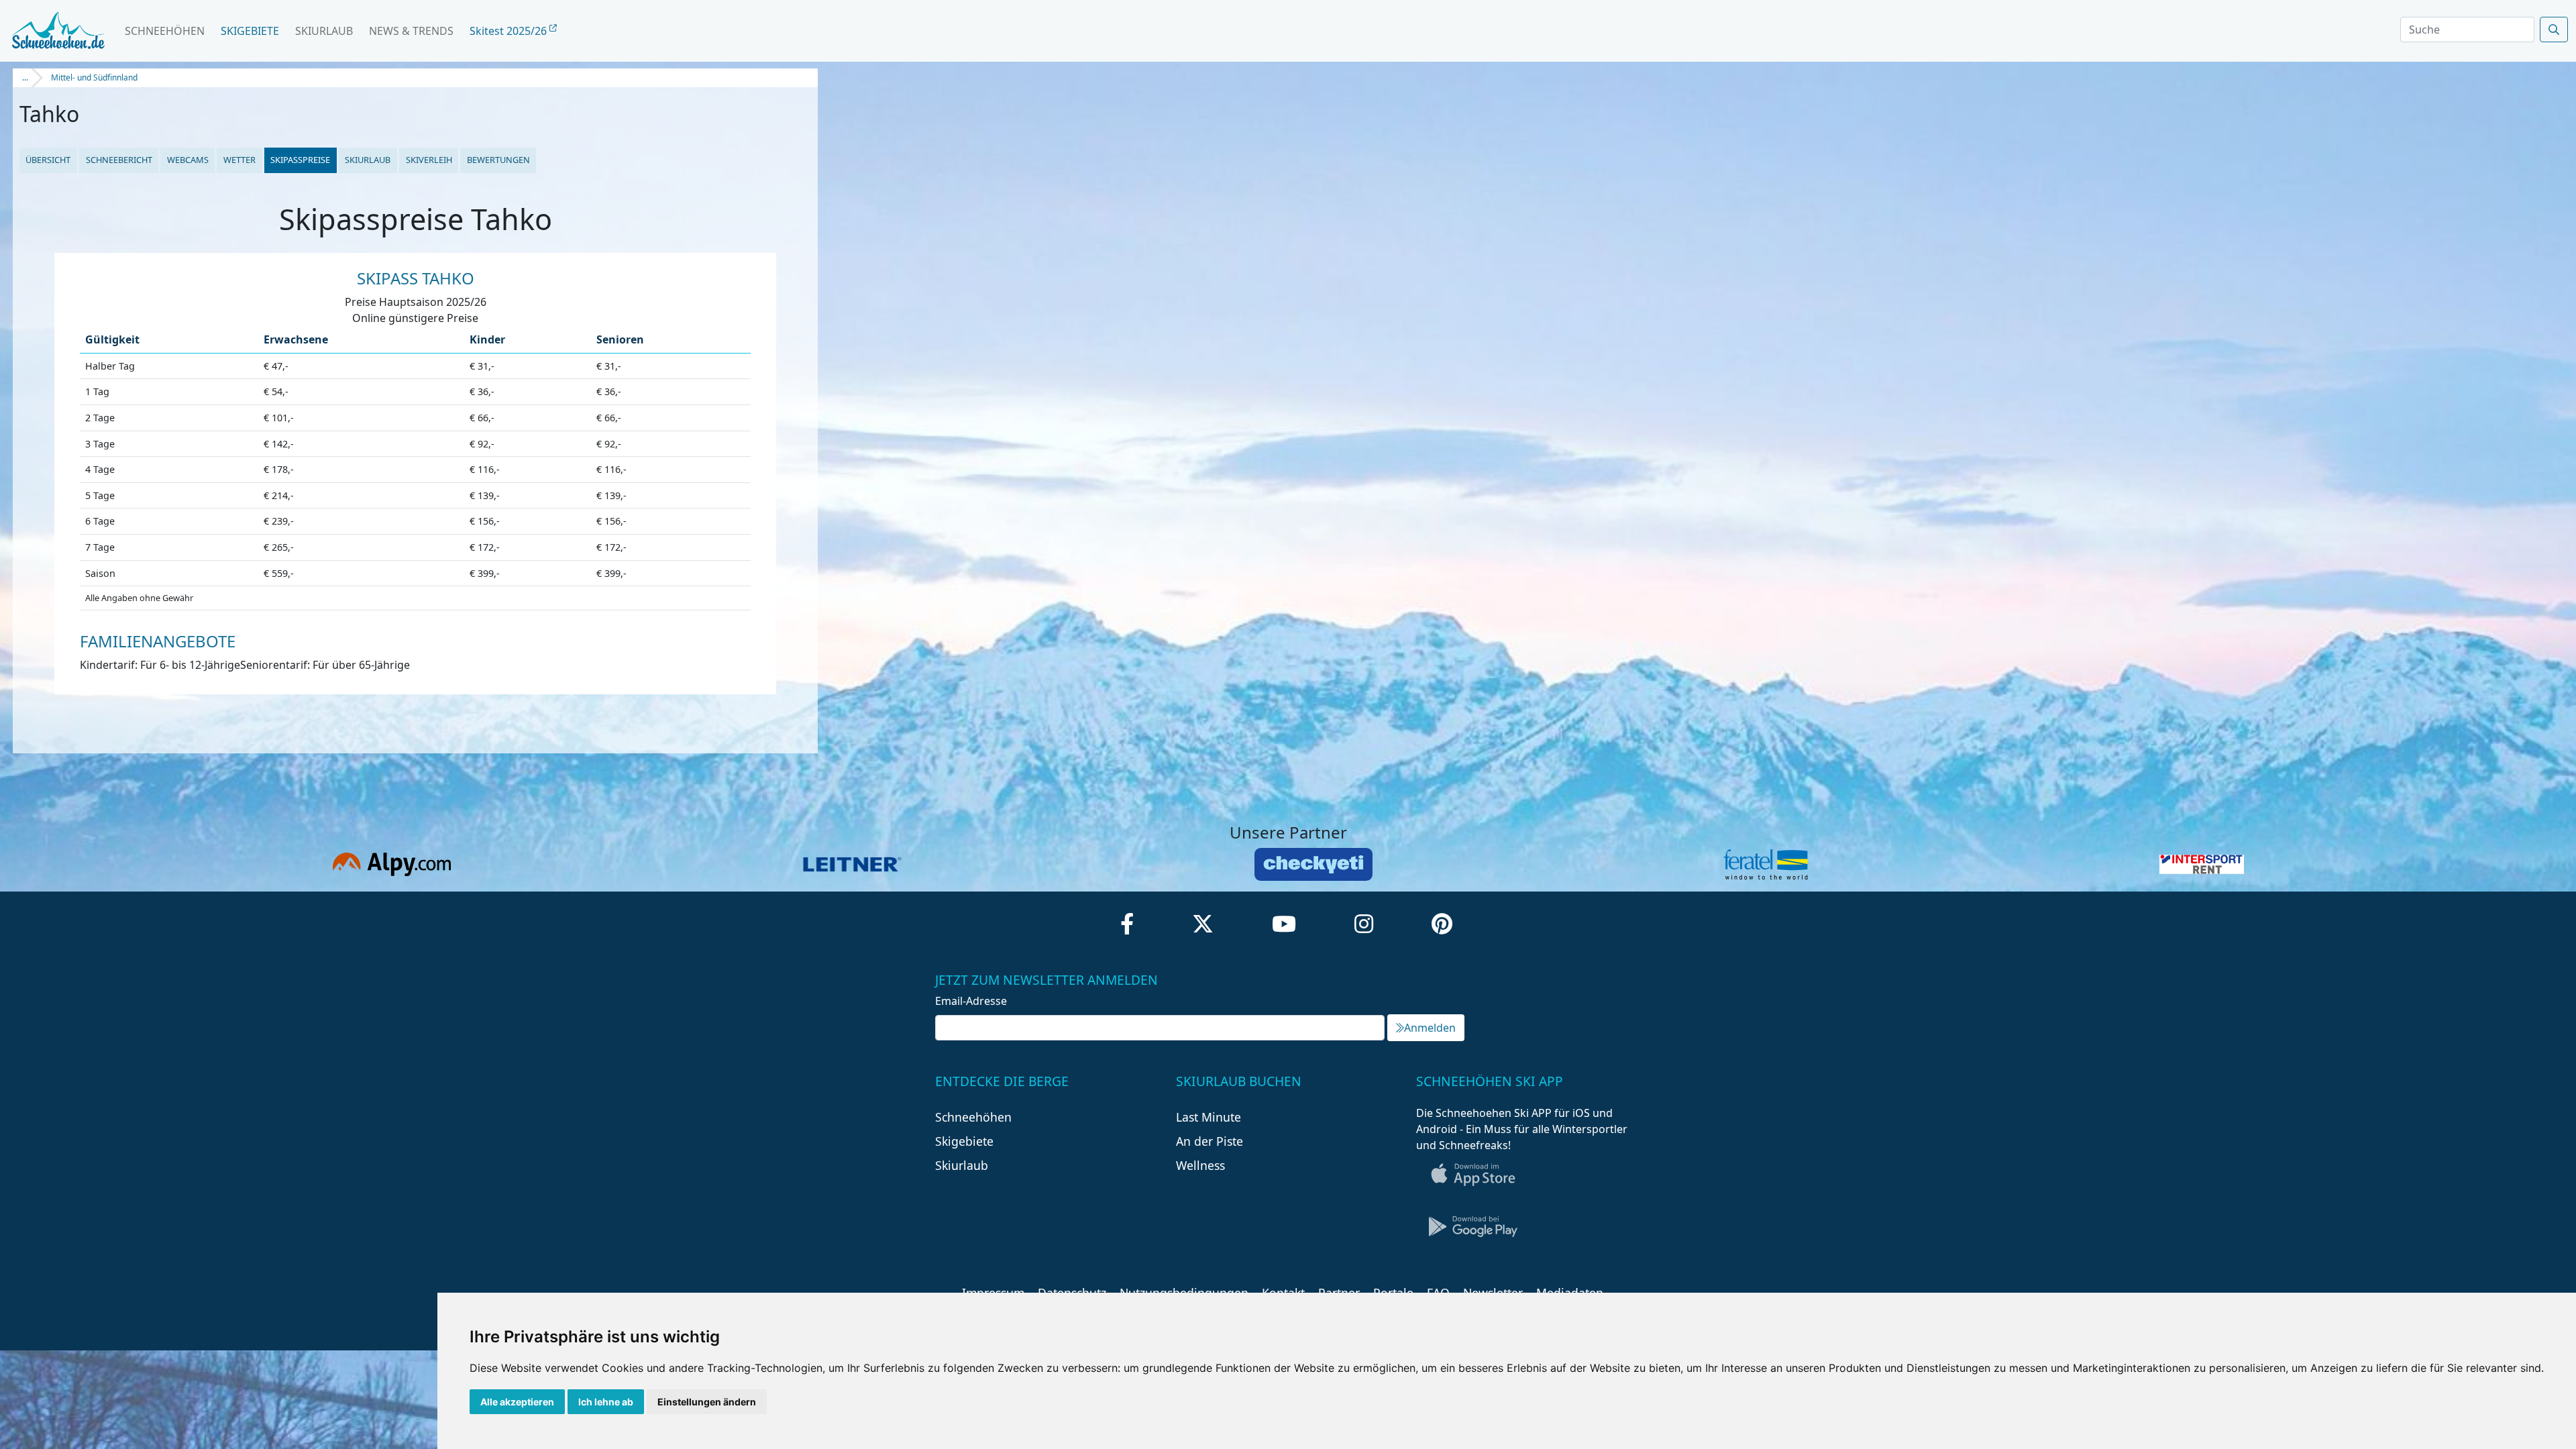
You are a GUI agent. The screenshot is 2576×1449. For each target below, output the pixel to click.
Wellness (1200, 1165)
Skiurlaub (324, 31)
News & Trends (411, 31)
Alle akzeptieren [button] (517, 1402)
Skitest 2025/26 (509, 31)
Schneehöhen (165, 31)
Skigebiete (250, 31)
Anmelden (1430, 1028)
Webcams (188, 160)
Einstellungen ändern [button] (707, 1402)
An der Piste (1210, 1141)
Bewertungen (498, 160)
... (25, 77)
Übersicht (48, 160)
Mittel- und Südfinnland (94, 77)
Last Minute (1209, 1117)
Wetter (239, 160)
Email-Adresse (971, 1001)
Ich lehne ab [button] (606, 1402)
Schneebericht (119, 160)
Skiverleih (429, 160)
